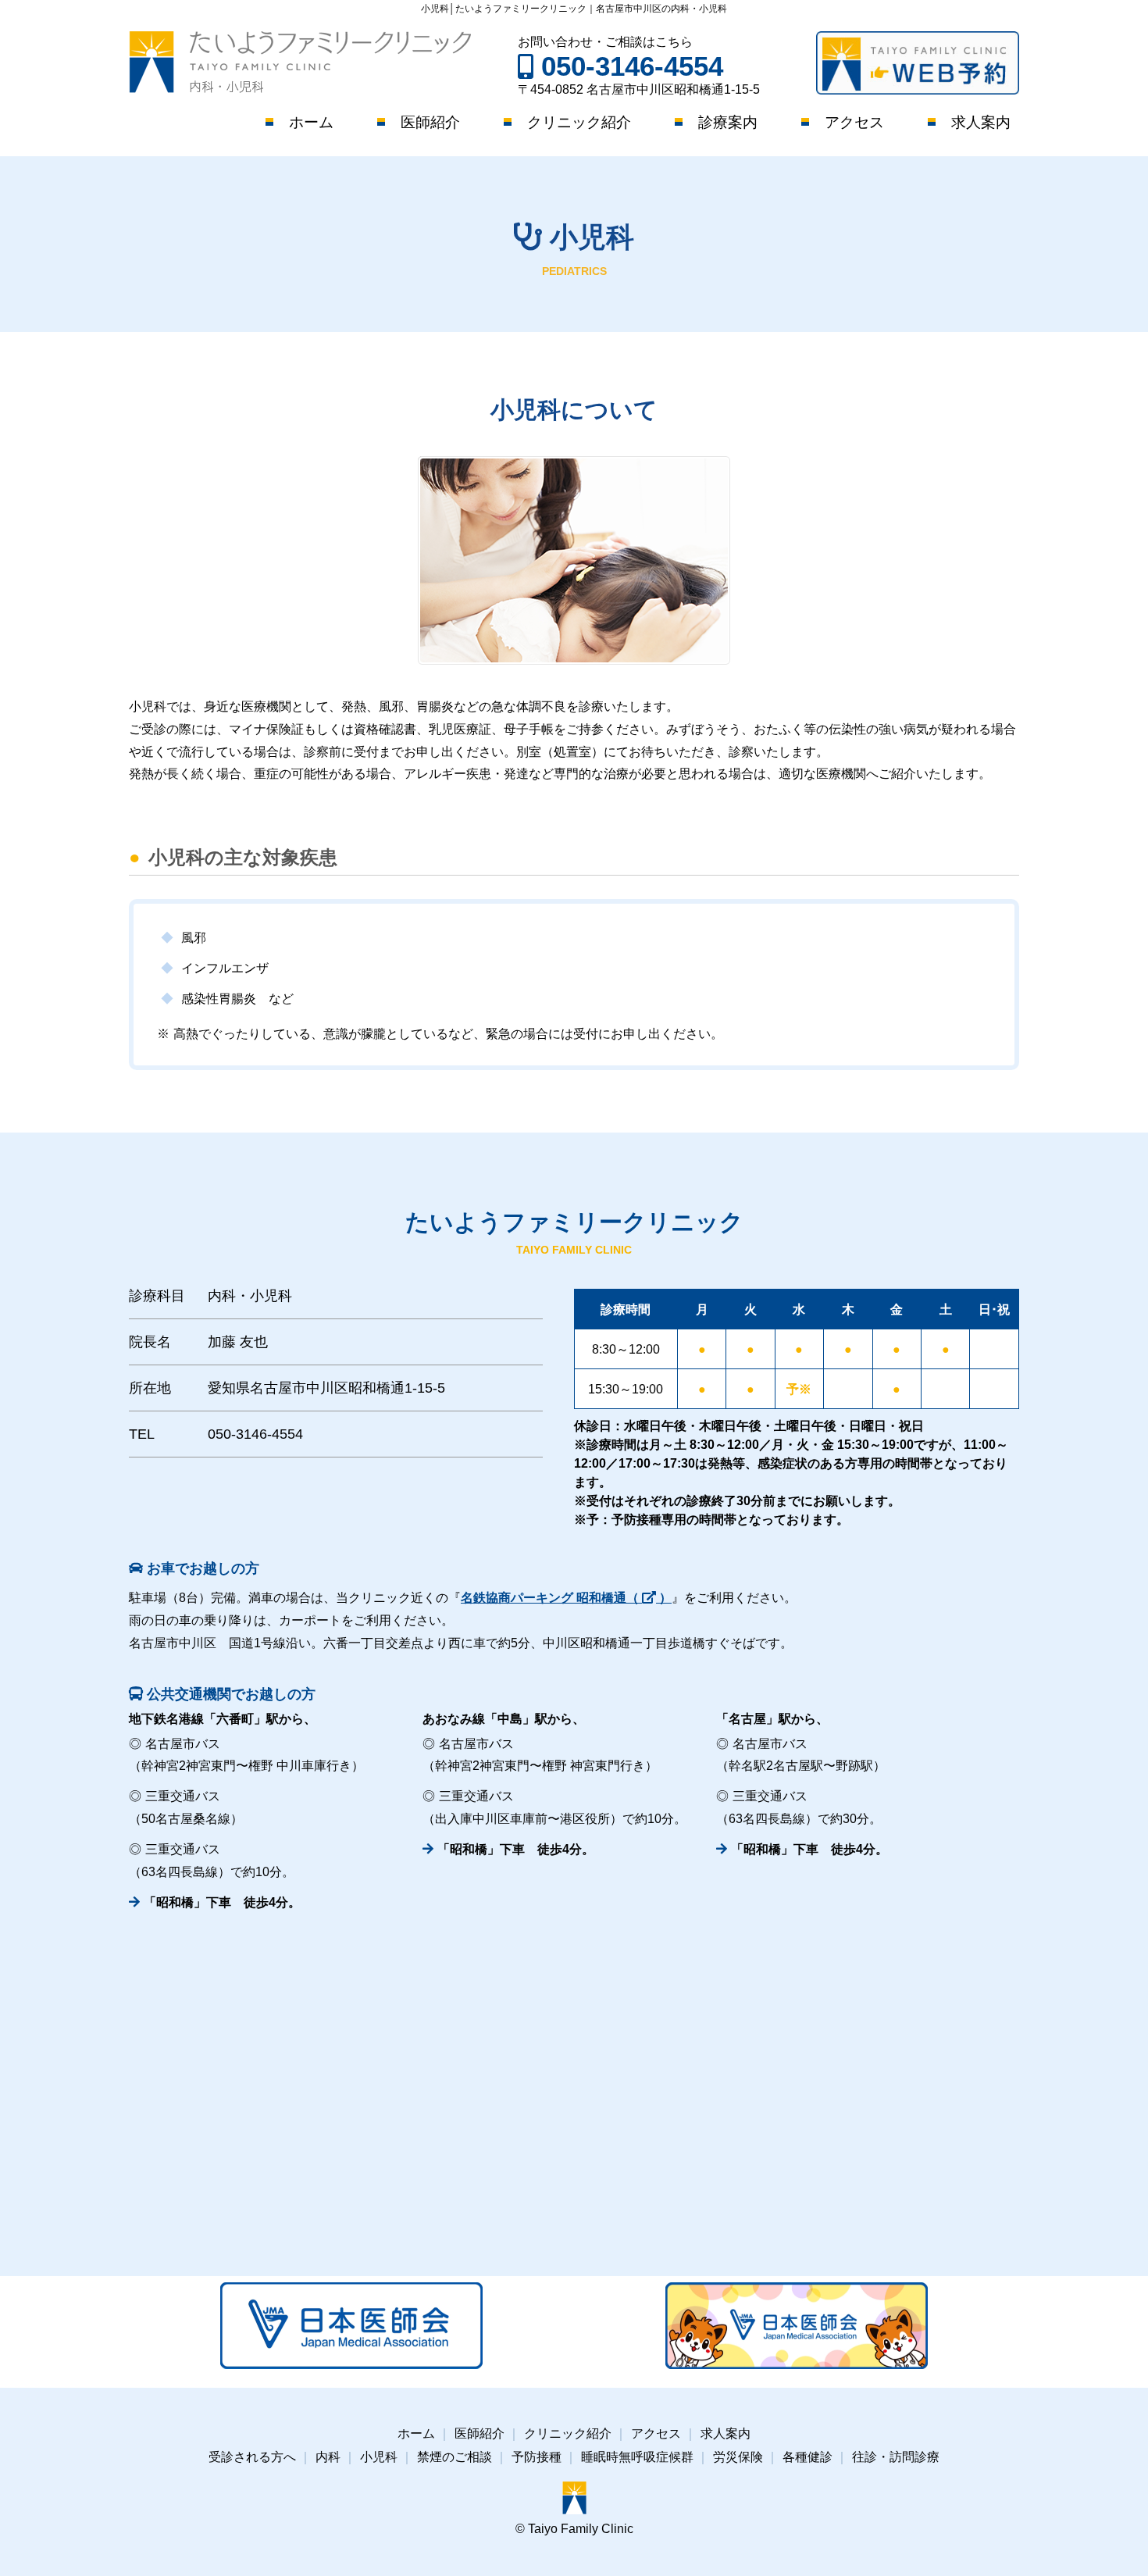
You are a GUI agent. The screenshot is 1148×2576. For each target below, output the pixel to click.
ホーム (311, 122)
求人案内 (981, 122)
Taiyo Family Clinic (581, 2529)
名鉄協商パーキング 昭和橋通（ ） (566, 1598)
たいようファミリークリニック (300, 62)
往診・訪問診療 (896, 2457)
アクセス (854, 122)
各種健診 (808, 2457)
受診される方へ (252, 2457)
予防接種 (537, 2457)
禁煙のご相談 (455, 2457)
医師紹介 (430, 122)
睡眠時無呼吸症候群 (637, 2457)
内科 (328, 2457)
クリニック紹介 (579, 122)
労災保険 (738, 2457)
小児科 (379, 2457)
